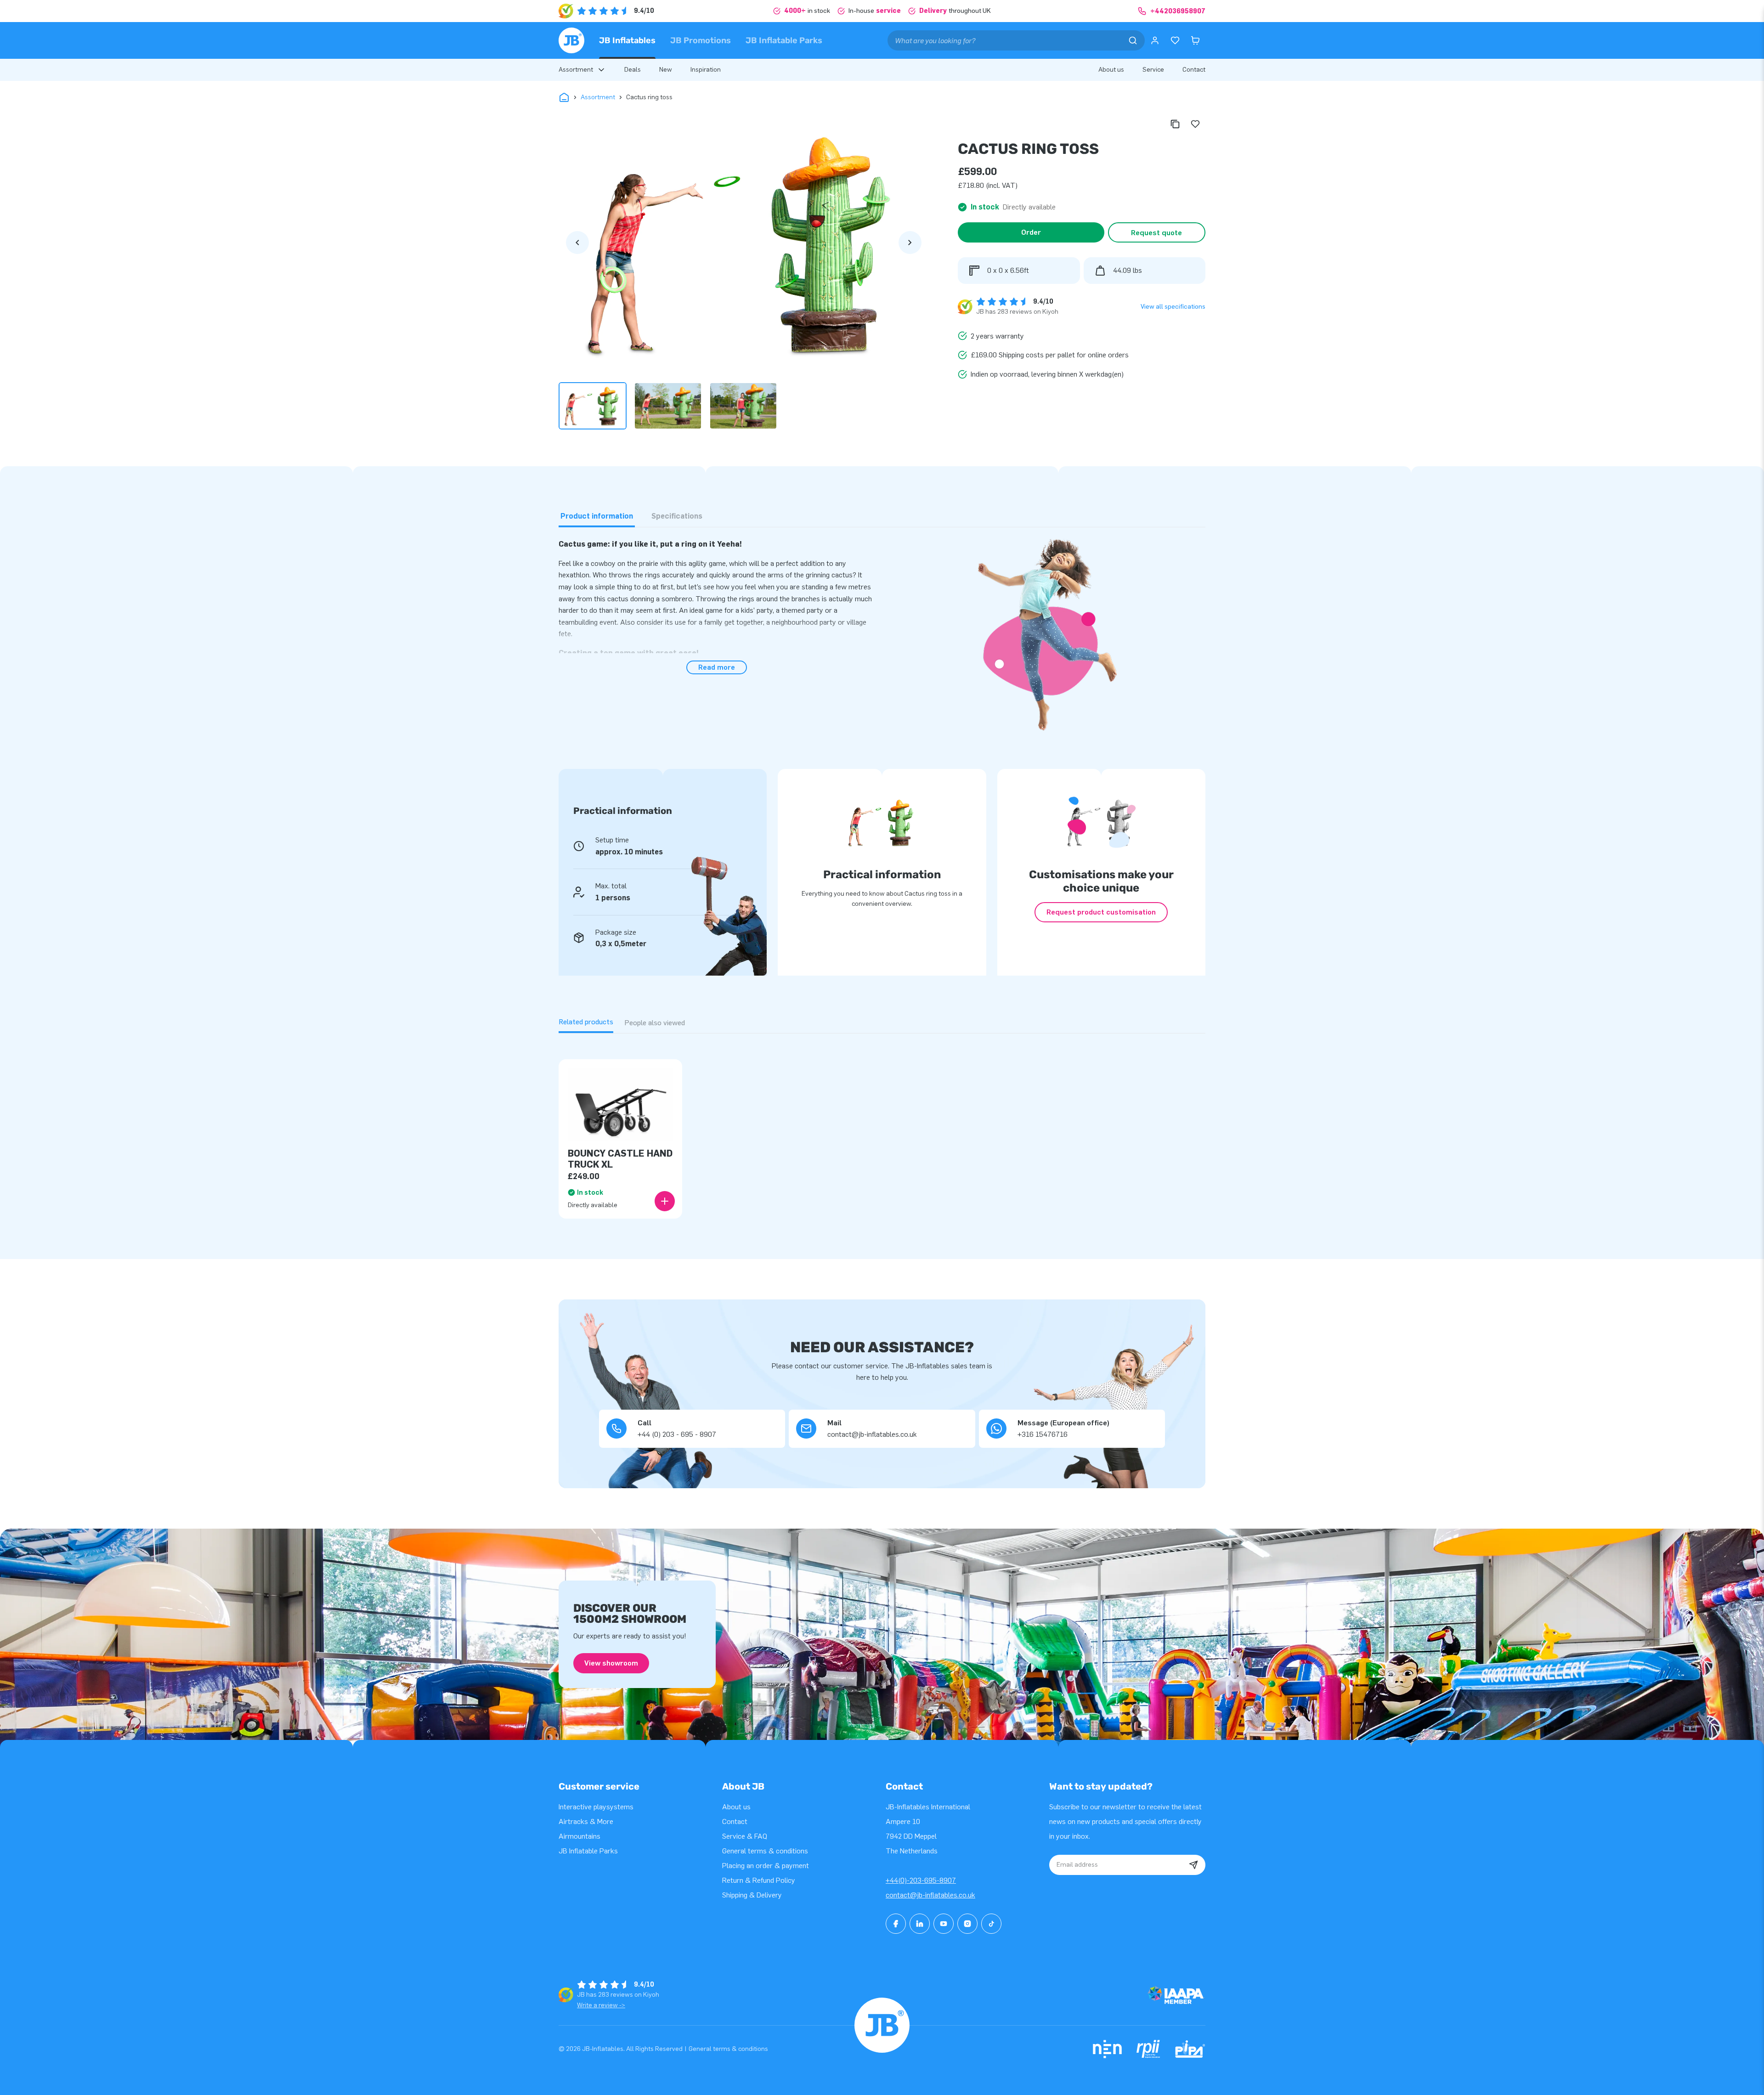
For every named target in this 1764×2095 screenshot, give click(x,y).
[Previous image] (577, 243)
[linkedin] (920, 1924)
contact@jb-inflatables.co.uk (930, 1895)
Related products (586, 1022)
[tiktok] (991, 1924)
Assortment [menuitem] (576, 70)
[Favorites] (1175, 40)
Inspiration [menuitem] (706, 70)
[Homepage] (571, 40)
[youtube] (944, 1924)
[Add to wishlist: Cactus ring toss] (1195, 124)
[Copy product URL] (1175, 124)
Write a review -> (601, 2005)
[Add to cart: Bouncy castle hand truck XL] (665, 1201)
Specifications (677, 516)
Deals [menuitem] (633, 70)
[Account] (1155, 40)
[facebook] (896, 1924)
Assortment (598, 97)
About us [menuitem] (1111, 70)
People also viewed (655, 1023)
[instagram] (967, 1924)
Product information (597, 516)
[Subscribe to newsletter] (1193, 1865)
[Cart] (1195, 40)
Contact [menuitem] (1194, 70)
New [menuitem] (666, 70)
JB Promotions (701, 40)
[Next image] (910, 243)
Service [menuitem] (1153, 70)
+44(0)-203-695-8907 (921, 1880)
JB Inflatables (627, 40)
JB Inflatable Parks (784, 40)
